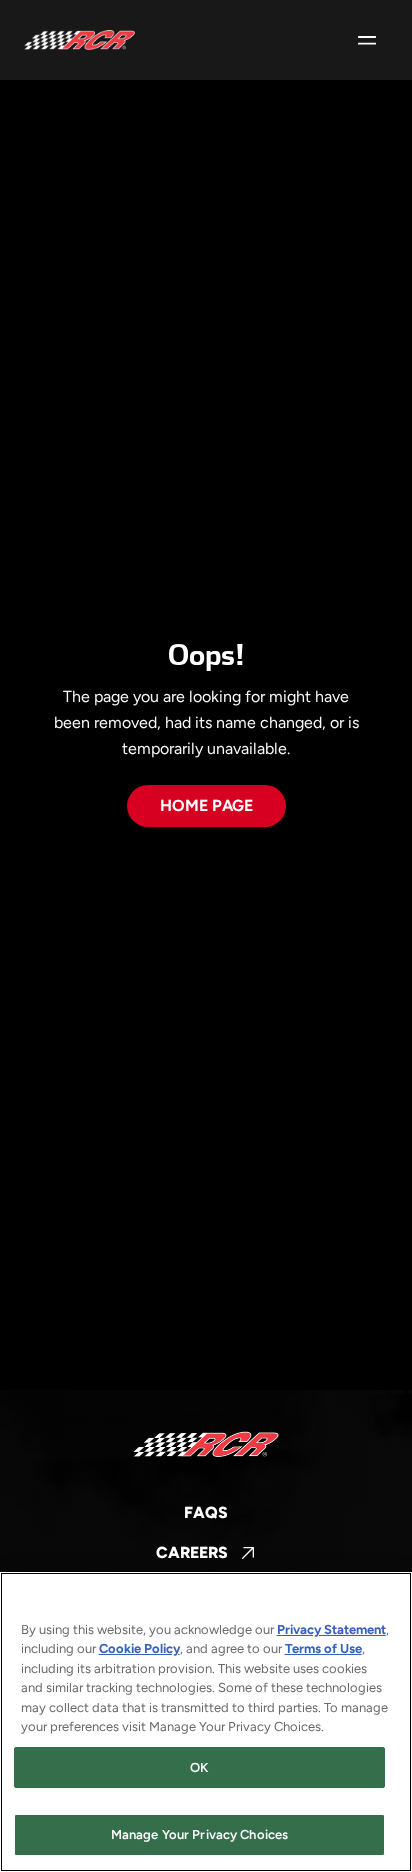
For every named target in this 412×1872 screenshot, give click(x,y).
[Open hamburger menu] (367, 40)
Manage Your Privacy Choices (200, 1834)
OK (199, 1767)
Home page (206, 805)
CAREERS (206, 1554)
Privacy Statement (331, 1629)
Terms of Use (323, 1648)
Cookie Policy (139, 1648)
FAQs (206, 1512)
